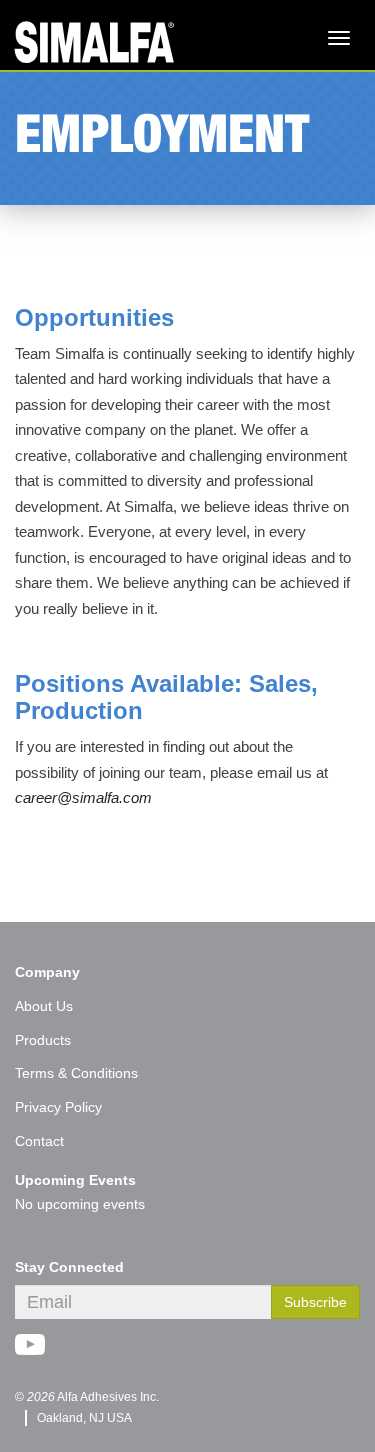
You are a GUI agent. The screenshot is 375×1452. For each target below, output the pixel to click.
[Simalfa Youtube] (37, 1347)
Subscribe (315, 1302)
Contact (39, 1141)
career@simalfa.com (83, 797)
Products (43, 1040)
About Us (44, 1006)
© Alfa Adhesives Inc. (87, 1397)
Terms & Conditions (76, 1073)
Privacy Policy (58, 1107)
